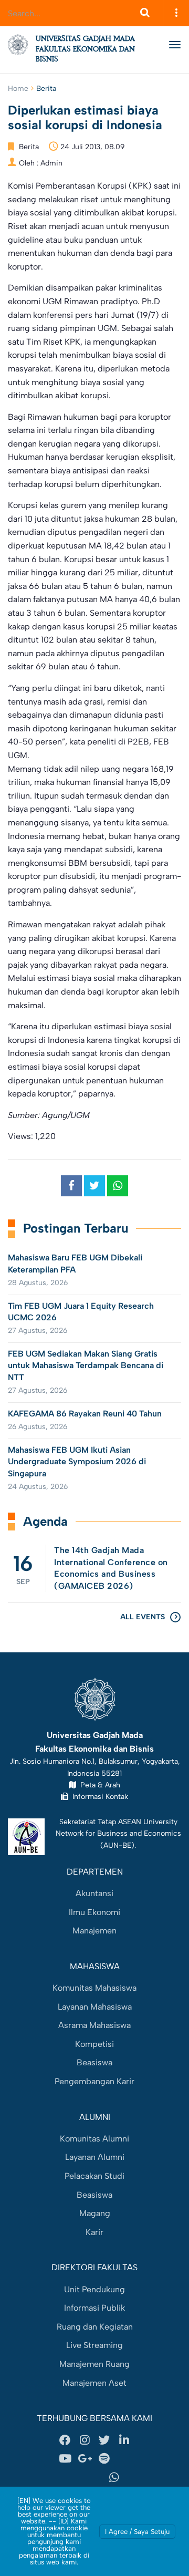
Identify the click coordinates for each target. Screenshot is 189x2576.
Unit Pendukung (94, 2289)
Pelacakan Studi (94, 2176)
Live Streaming (94, 2345)
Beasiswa (94, 2062)
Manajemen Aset (94, 2383)
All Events (143, 1617)
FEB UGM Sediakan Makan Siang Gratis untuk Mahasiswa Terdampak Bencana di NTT (86, 1365)
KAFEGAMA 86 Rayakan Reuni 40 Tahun (85, 1414)
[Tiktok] (75, 2478)
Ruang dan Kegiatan (95, 2327)
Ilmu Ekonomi (94, 1912)
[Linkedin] (124, 2440)
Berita (46, 89)
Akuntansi (94, 1893)
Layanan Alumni (95, 2157)
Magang (95, 2213)
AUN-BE (117, 1845)
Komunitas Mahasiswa (94, 1988)
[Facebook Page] (65, 2440)
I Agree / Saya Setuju (137, 2532)
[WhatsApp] (114, 2478)
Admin (51, 163)
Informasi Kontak (98, 1796)
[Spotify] (104, 2459)
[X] (104, 2440)
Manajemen (94, 1931)
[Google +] (85, 2459)
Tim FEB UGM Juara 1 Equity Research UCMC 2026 (81, 1312)
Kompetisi (94, 2044)
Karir (94, 2232)
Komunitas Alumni (94, 2139)
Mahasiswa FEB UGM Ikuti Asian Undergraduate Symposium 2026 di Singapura (77, 1462)
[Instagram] (85, 2440)
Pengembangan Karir (94, 2081)
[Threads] (124, 2459)
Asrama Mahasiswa (94, 2025)
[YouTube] (65, 2459)
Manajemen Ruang (94, 2364)
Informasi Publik (94, 2308)
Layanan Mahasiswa (95, 2007)
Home (18, 89)
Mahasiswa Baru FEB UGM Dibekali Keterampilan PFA (75, 1263)
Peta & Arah (98, 1785)
